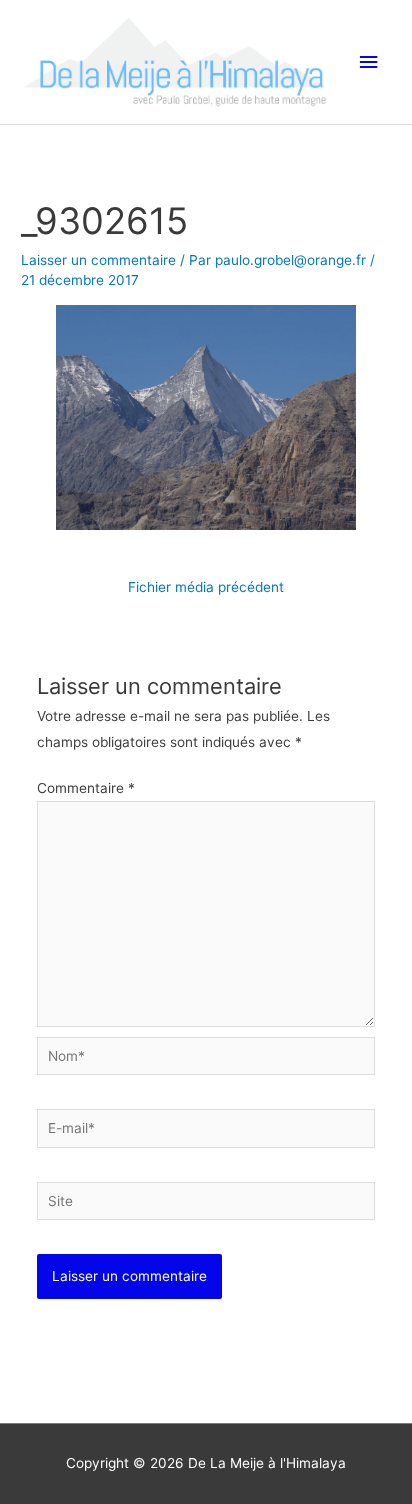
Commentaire (86, 788)
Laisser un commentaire (98, 260)
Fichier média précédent (206, 587)
